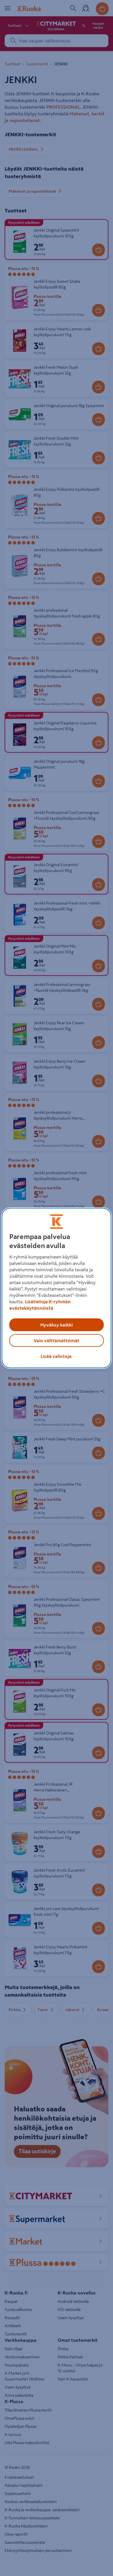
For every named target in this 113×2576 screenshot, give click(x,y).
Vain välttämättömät (57, 1340)
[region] (57, 1288)
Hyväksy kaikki (57, 1325)
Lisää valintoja (56, 1356)
